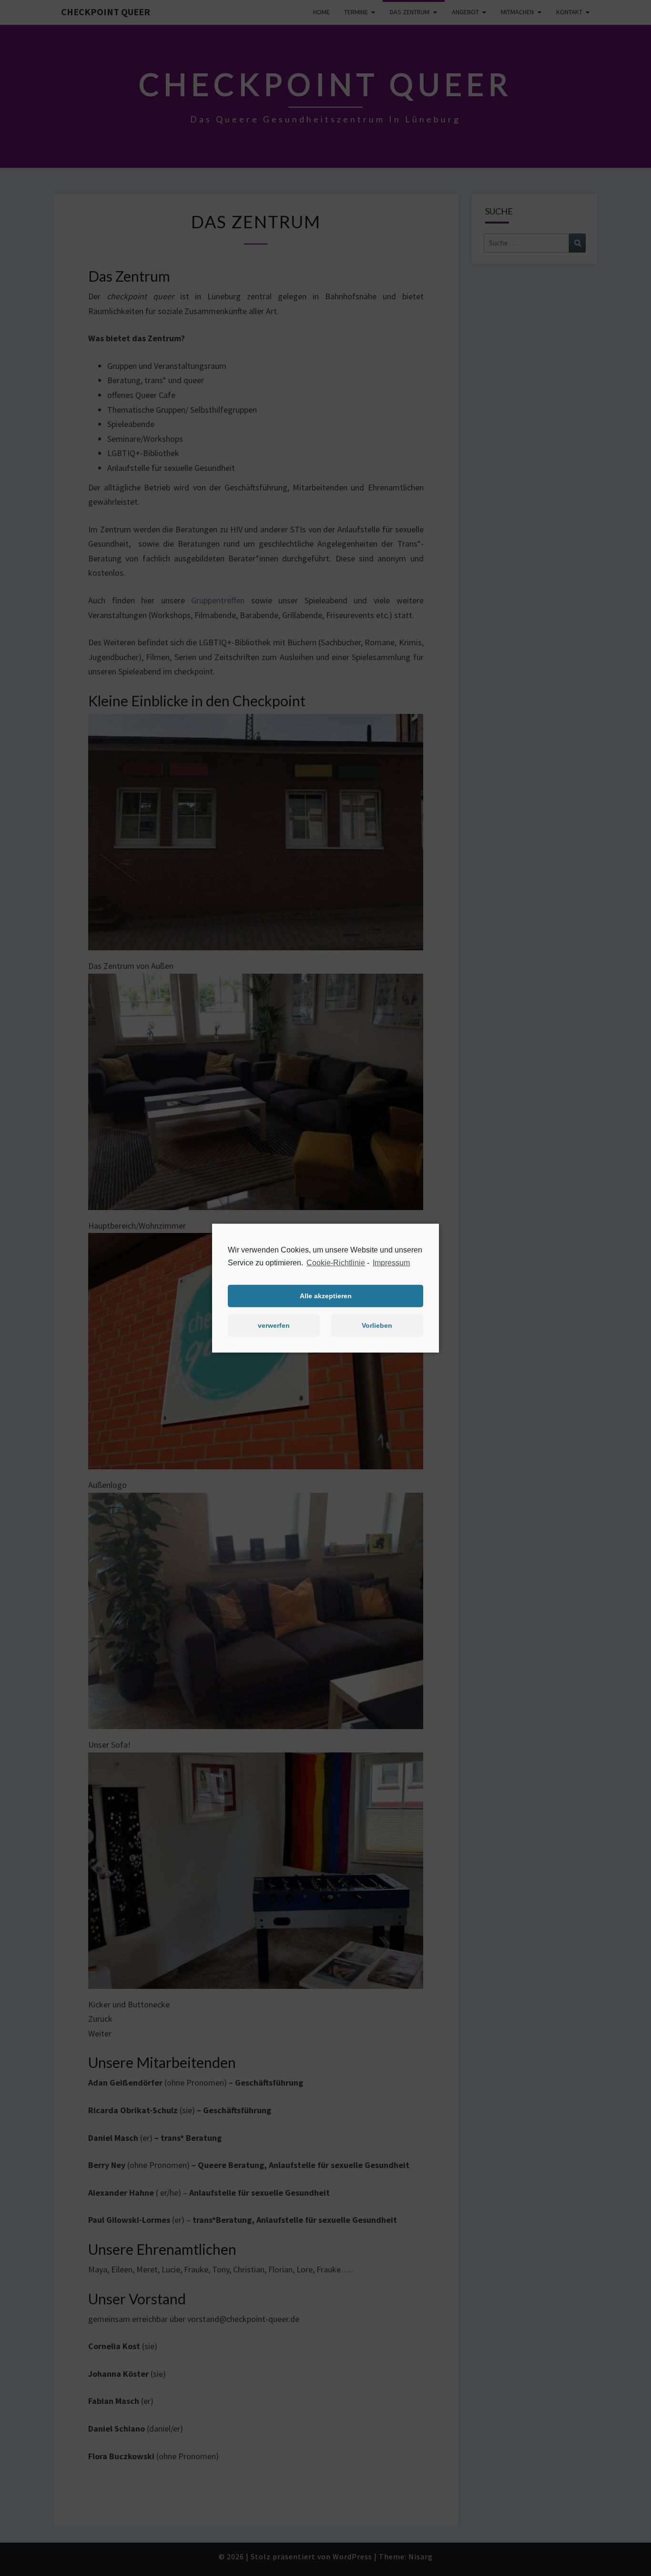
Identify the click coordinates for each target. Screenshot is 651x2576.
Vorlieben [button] (377, 1325)
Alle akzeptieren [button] (326, 1296)
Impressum (391, 1262)
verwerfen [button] (274, 1325)
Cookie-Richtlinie (336, 1262)
